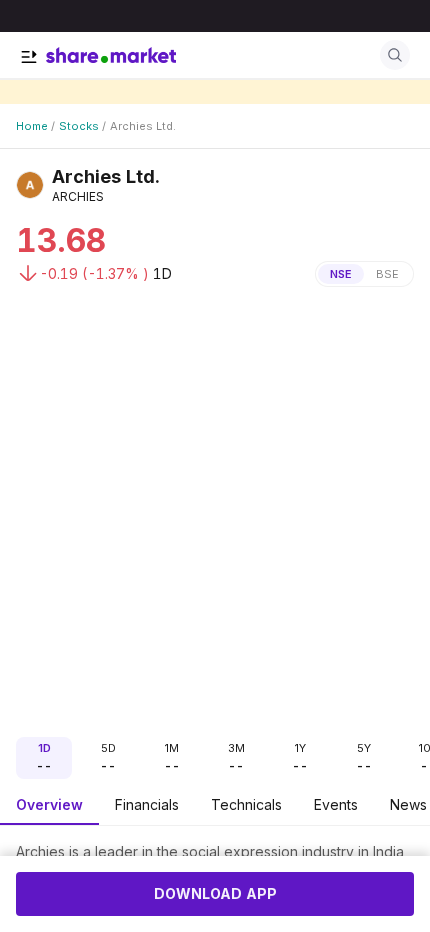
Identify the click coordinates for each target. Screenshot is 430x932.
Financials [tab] (147, 804)
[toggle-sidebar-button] (29, 57)
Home (32, 126)
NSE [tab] (341, 274)
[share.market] (111, 55)
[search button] (395, 55)
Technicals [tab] (246, 804)
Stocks (79, 126)
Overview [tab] (49, 804)
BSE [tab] (387, 274)
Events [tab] (336, 804)
